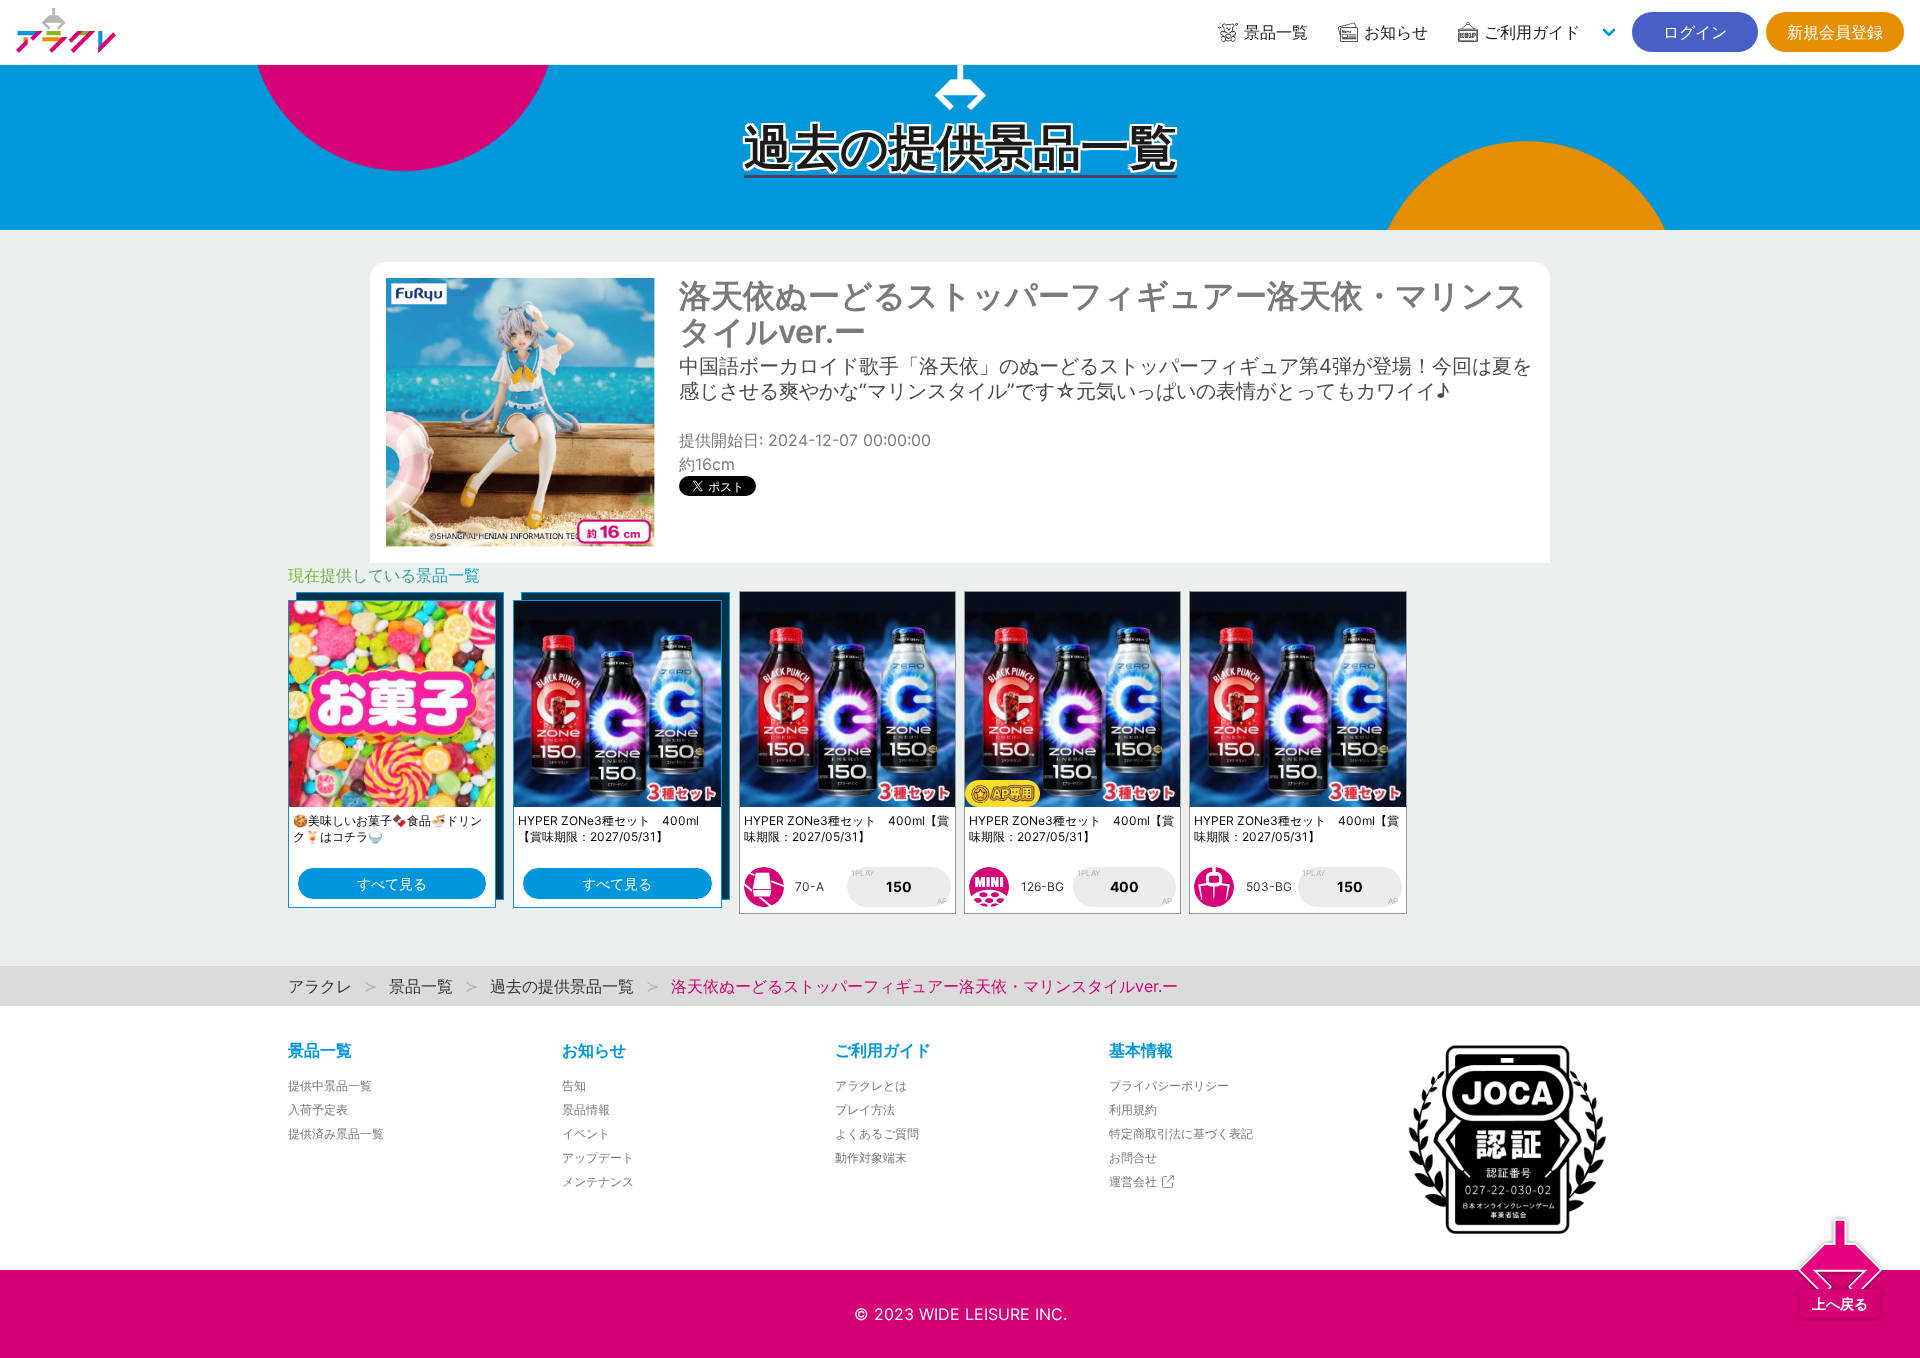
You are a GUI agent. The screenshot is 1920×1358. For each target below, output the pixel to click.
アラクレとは (871, 1085)
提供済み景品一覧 (336, 1133)
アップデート (598, 1157)
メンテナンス (598, 1181)
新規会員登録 (1835, 32)
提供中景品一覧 (330, 1085)
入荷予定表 (318, 1109)
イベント (586, 1133)
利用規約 (1133, 1109)
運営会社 (1134, 1181)
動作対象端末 (871, 1157)
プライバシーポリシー (1169, 1085)
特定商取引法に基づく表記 (1181, 1133)
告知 (574, 1085)
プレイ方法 (865, 1109)
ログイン (1695, 32)
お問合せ (1133, 1157)
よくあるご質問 (877, 1133)
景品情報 (586, 1109)
